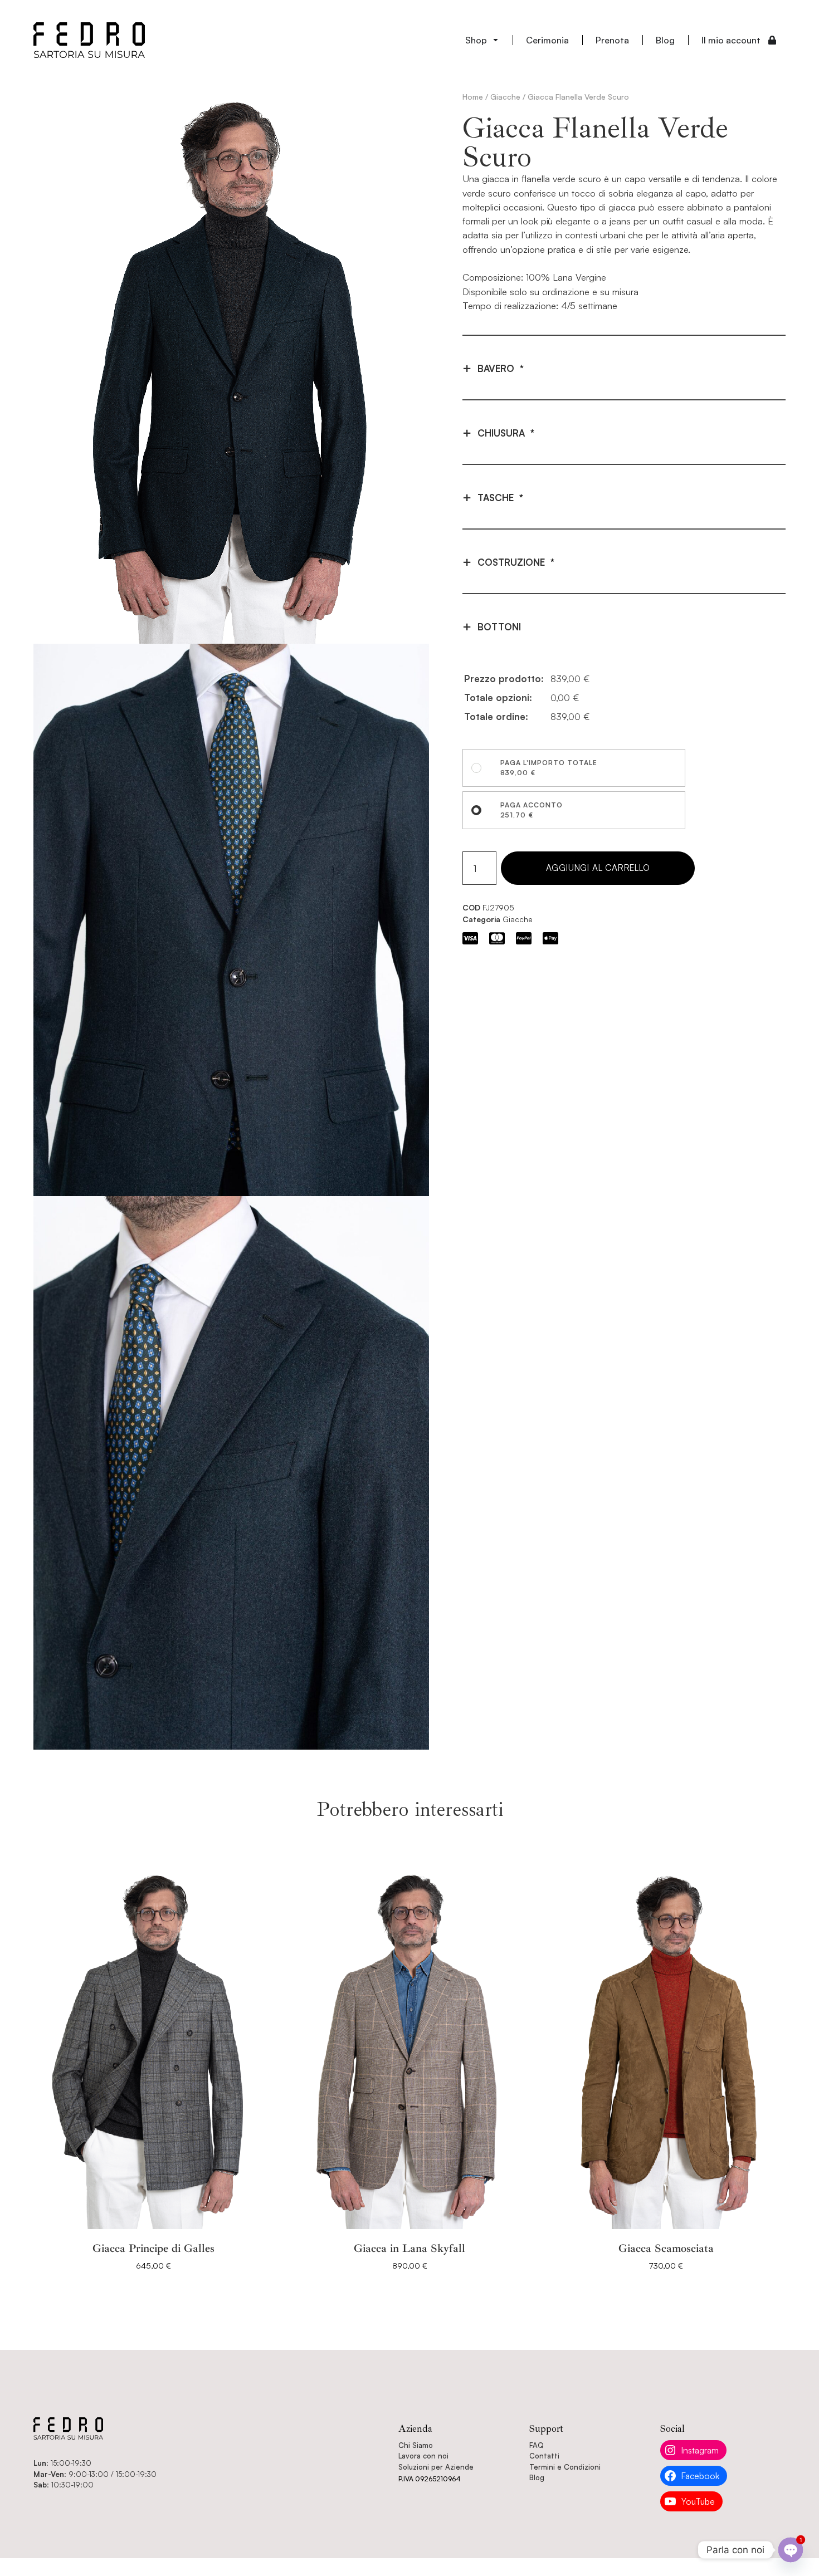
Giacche (505, 97)
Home (473, 97)
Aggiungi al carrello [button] (153, 2281)
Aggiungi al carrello (598, 868)
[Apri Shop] (496, 40)
